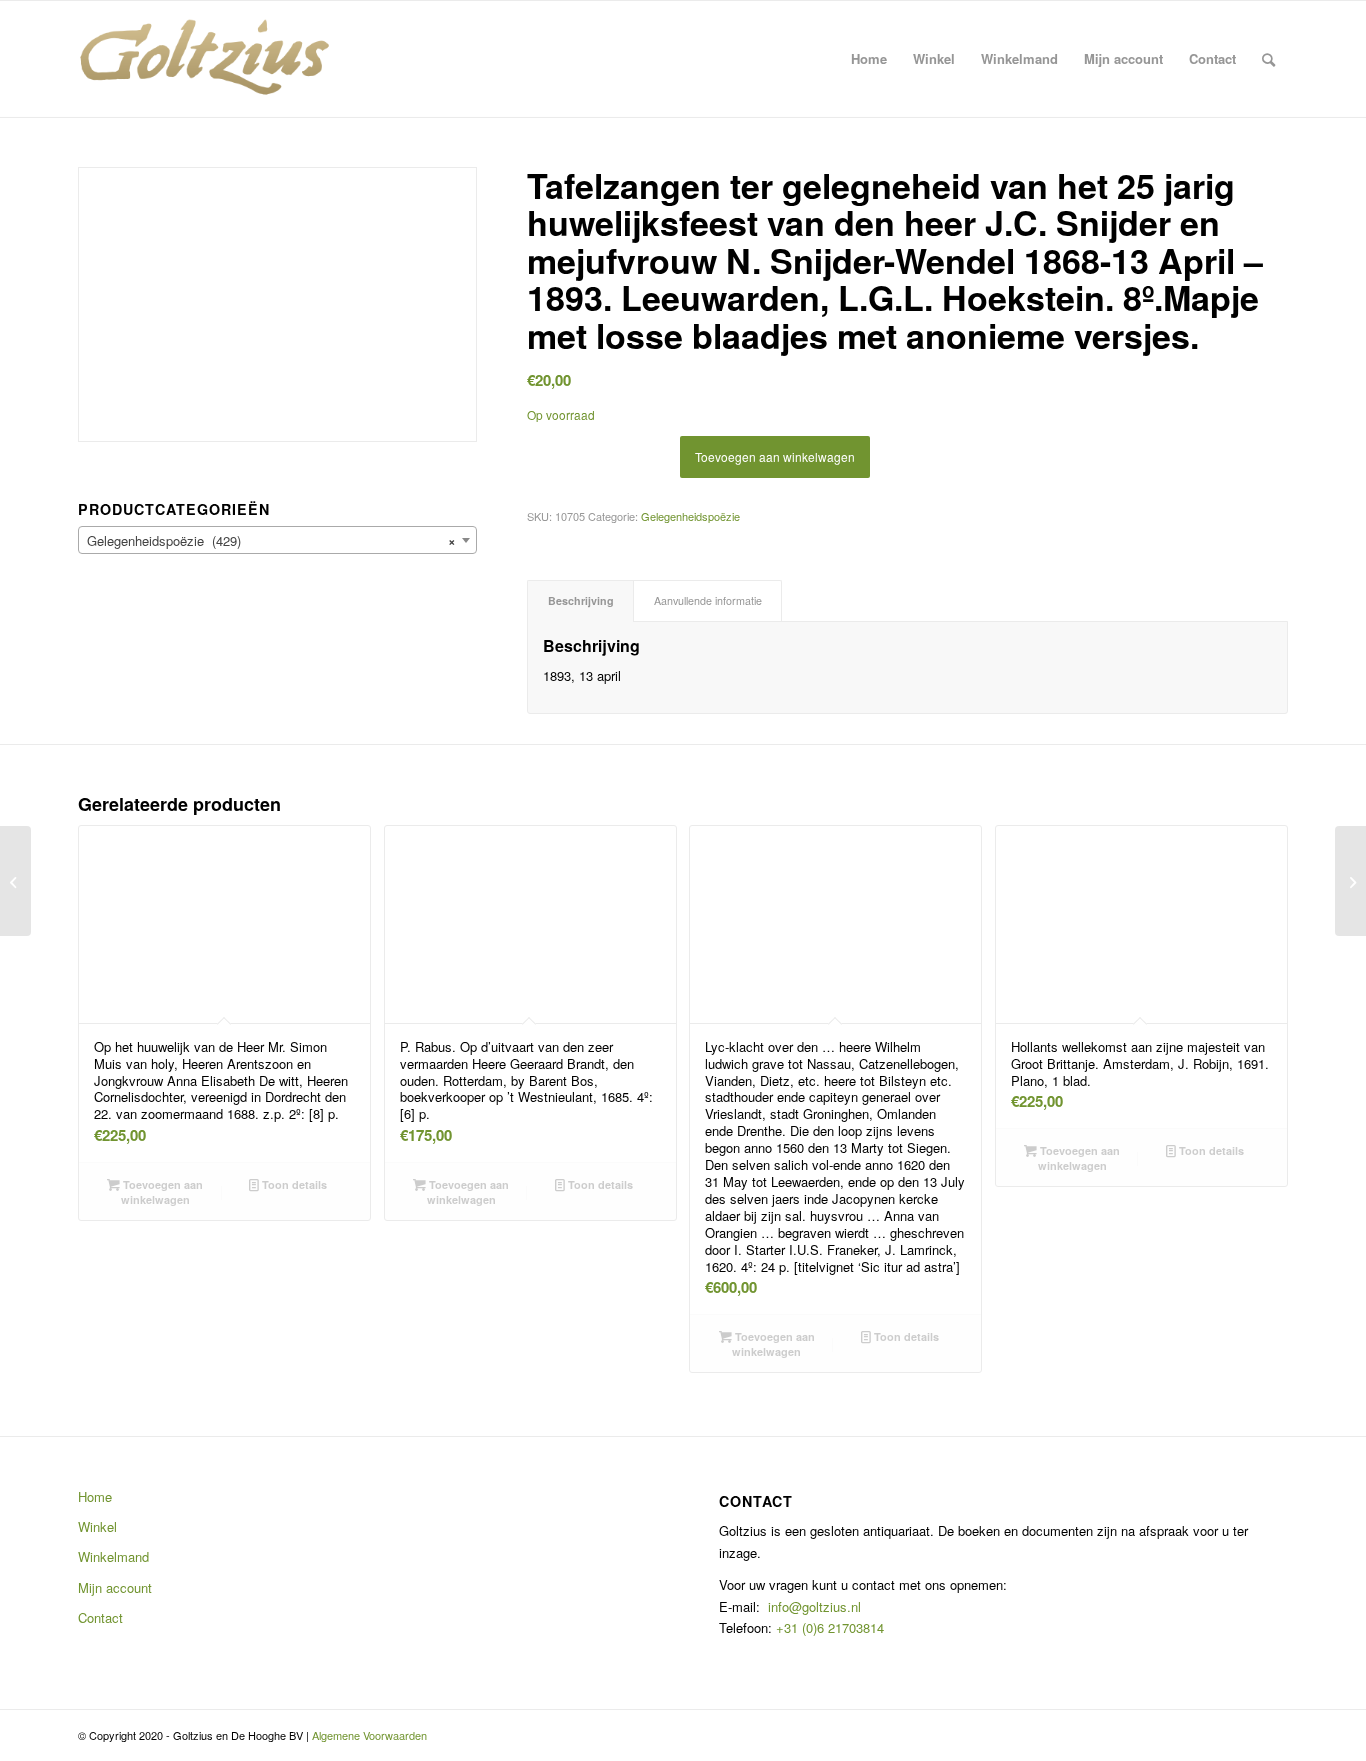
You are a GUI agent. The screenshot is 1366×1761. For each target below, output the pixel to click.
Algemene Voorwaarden (369, 1735)
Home (95, 1496)
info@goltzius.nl (814, 1606)
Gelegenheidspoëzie (690, 516)
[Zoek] (1268, 59)
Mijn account (115, 1587)
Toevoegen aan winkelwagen (775, 456)
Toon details (293, 1184)
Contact (100, 1617)
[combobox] (277, 540)
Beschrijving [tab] (581, 600)
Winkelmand (113, 1556)
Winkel (97, 1526)
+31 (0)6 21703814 (828, 1627)
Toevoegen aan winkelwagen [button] (161, 1192)
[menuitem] (869, 59)
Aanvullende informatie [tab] (708, 600)
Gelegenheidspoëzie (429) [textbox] (271, 540)
